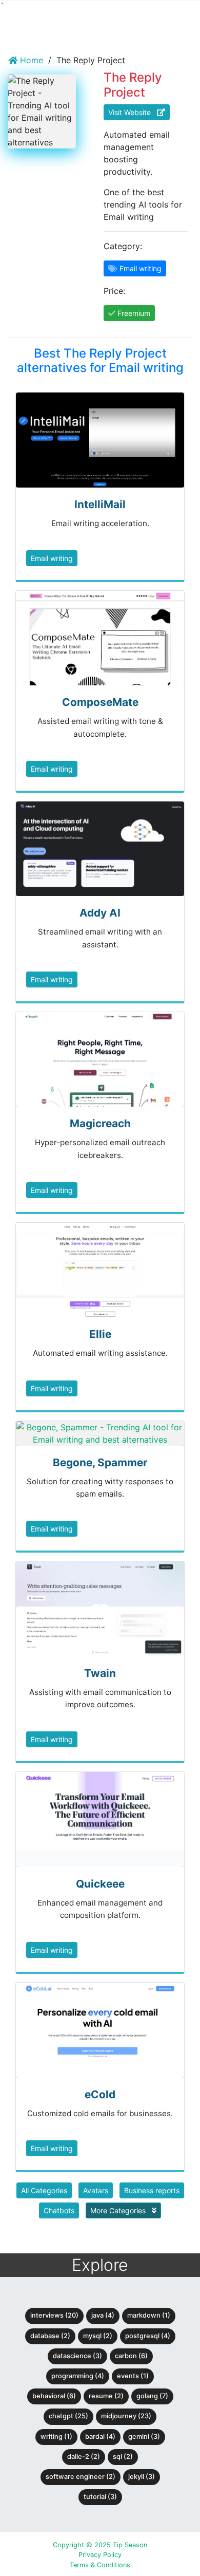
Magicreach (100, 1123)
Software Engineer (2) (81, 2477)
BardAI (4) (100, 2437)
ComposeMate (100, 702)
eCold (100, 2094)
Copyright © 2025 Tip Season (100, 2545)
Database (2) (50, 2336)
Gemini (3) (144, 2437)
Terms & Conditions (100, 2565)
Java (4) (103, 2315)
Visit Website (133, 112)
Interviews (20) (54, 2315)
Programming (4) (78, 2376)
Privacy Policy (100, 2555)
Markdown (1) (149, 2315)
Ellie (100, 1334)
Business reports (152, 2190)
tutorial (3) (100, 2497)
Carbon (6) (131, 2356)
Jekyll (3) (142, 2477)
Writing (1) (56, 2437)
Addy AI (100, 913)
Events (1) (133, 2376)
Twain (100, 1673)
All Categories (44, 2190)
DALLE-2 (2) (84, 2457)
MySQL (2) (98, 2336)
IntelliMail (100, 504)
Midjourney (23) (126, 2416)
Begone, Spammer (100, 1462)
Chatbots (59, 2210)
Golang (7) (152, 2396)
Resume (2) (106, 2396)
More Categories (119, 2210)
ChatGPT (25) (68, 2416)
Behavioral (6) (54, 2396)
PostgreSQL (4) (148, 2336)
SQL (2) (123, 2457)
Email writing (52, 558)
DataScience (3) (77, 2356)
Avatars (96, 2190)
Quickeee (100, 1884)
